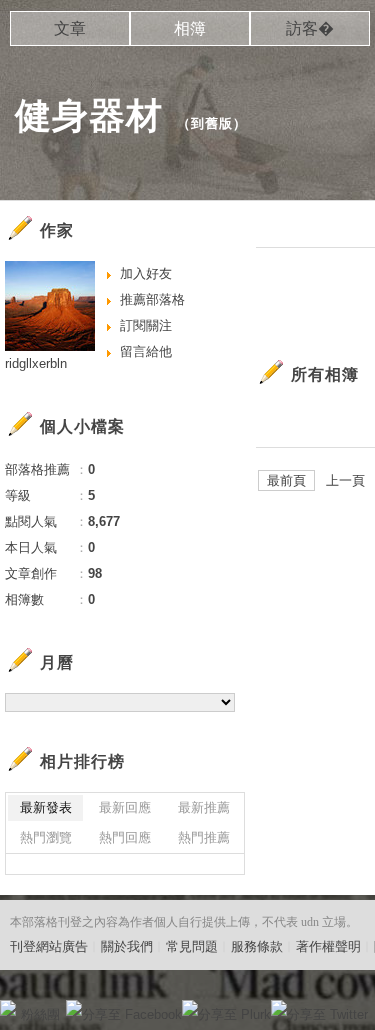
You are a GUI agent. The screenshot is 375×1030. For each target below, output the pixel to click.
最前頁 (286, 480)
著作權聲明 (328, 946)
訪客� (310, 28)
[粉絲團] (8, 1008)
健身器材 (89, 115)
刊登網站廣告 (49, 946)
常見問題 (192, 946)
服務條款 (257, 946)
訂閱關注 (146, 325)
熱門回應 (125, 837)
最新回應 (125, 807)
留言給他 (146, 351)
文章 (70, 28)
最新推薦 (204, 807)
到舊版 (212, 123)
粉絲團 (40, 1014)
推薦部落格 (152, 299)
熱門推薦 (204, 837)
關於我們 (127, 946)
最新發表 (46, 807)
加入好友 (146, 273)
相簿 (190, 28)
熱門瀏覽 (46, 837)
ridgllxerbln (36, 363)
